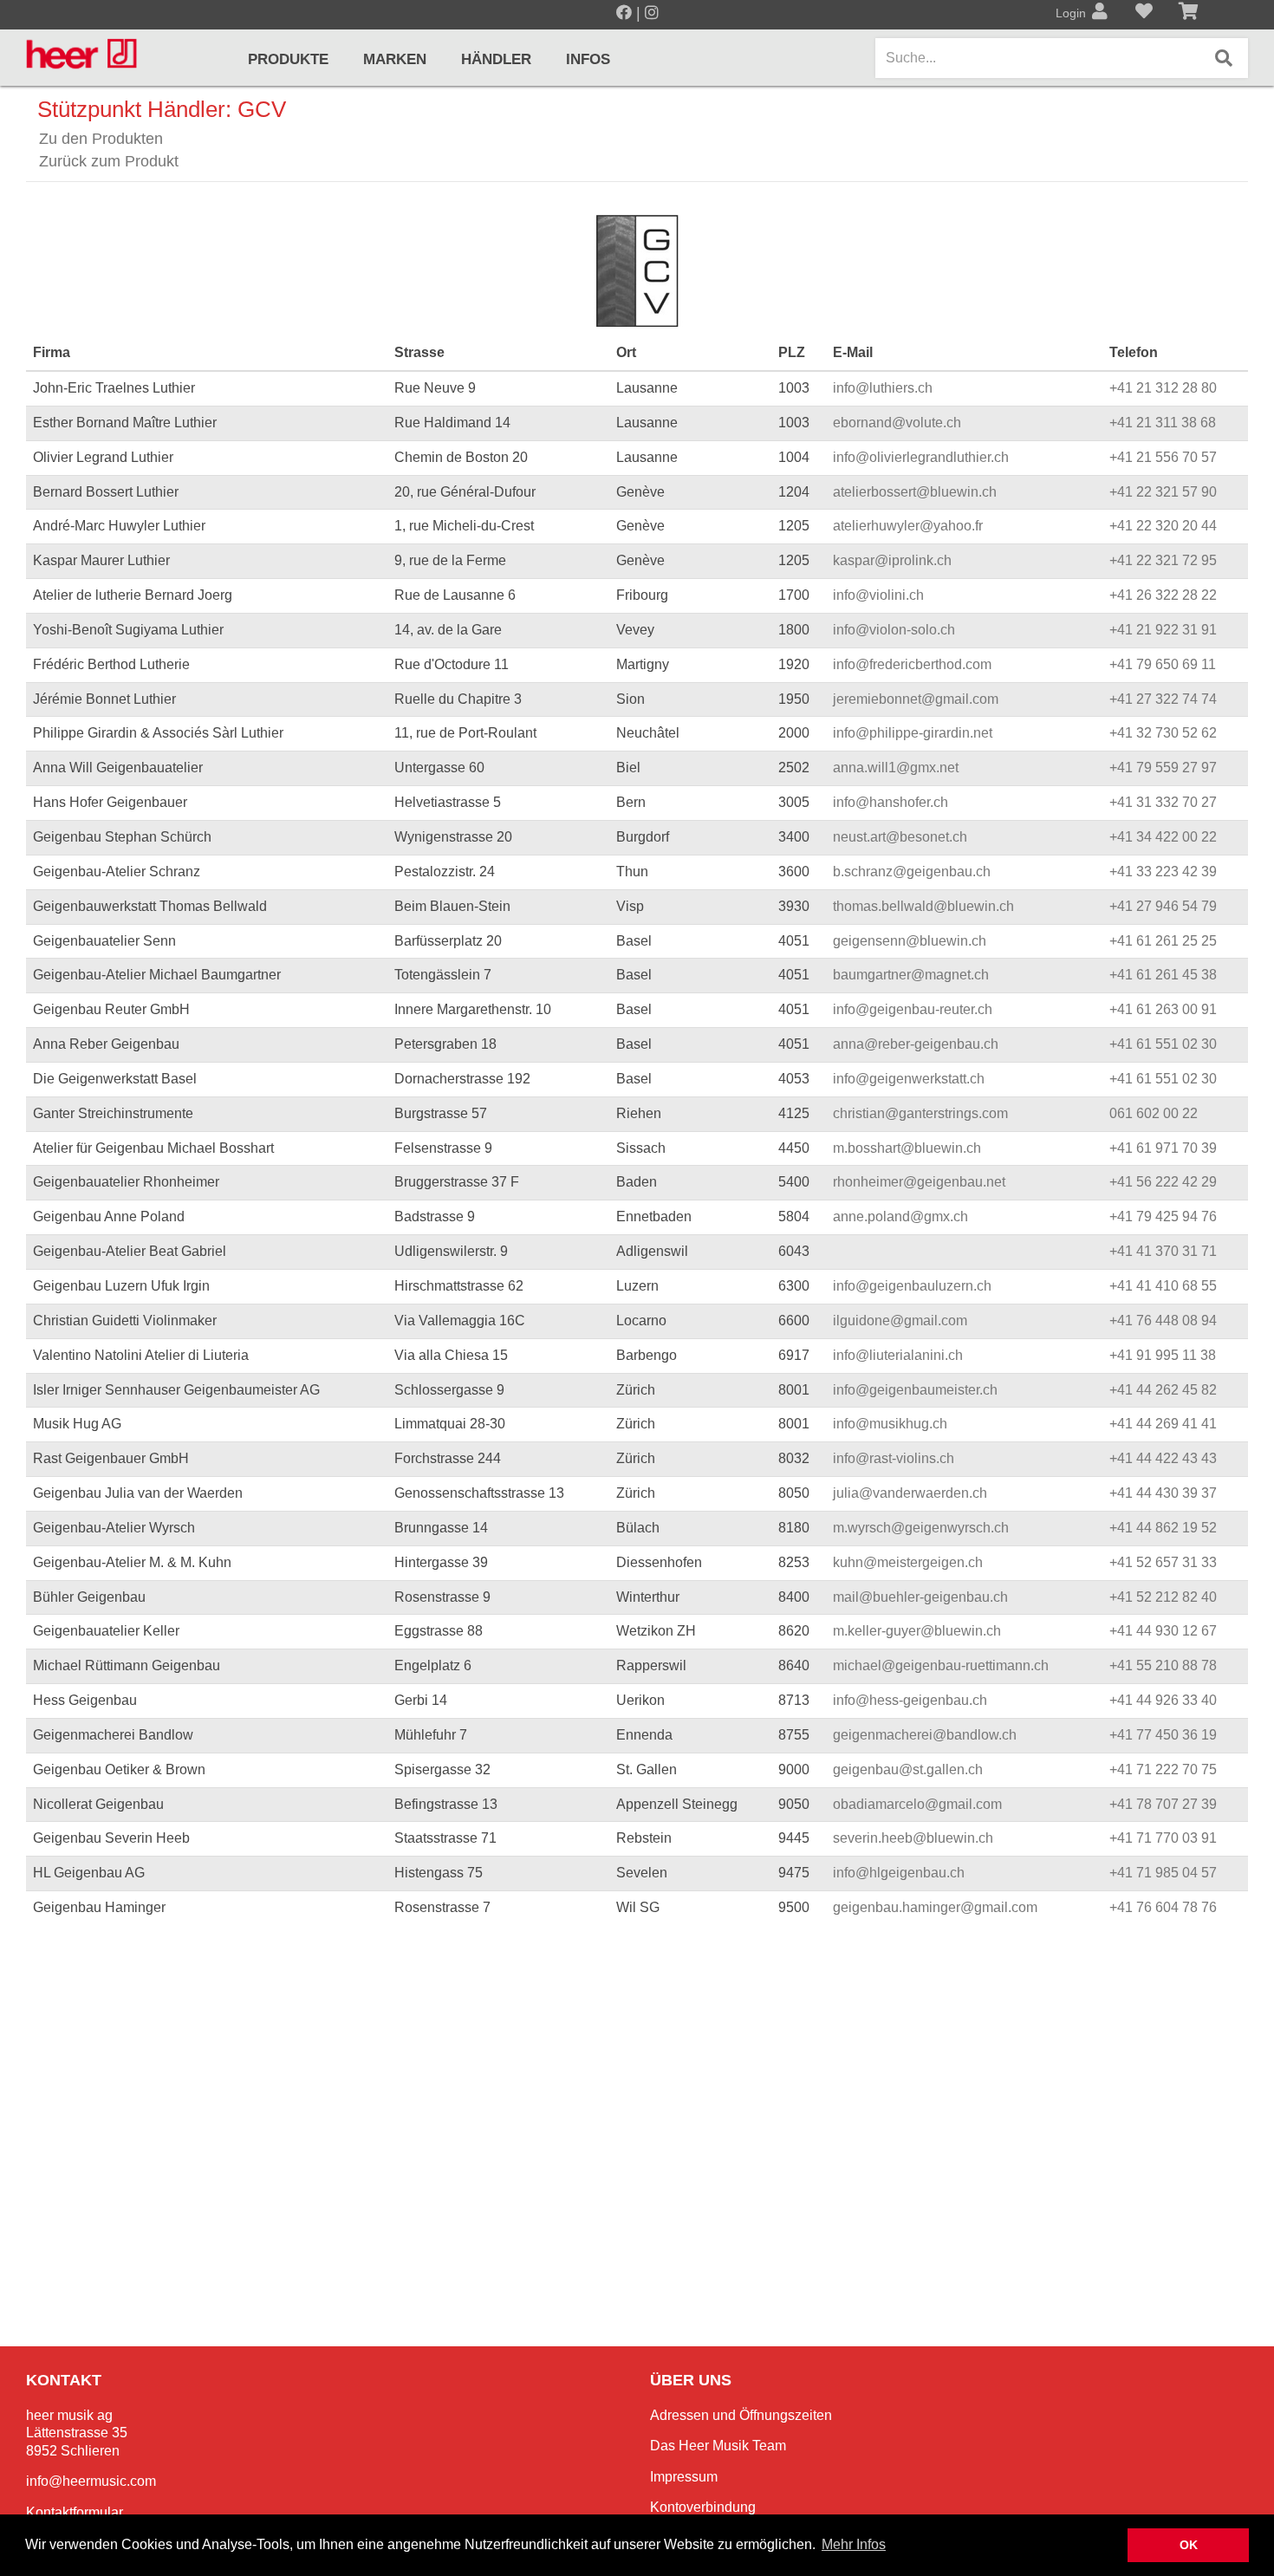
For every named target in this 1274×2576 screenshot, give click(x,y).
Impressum (684, 2477)
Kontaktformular (75, 2512)
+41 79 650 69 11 (1163, 664)
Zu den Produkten (101, 139)
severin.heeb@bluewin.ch (913, 1838)
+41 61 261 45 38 (1163, 975)
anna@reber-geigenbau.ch (916, 1044)
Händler (496, 59)
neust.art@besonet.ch (900, 837)
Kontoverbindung (703, 2507)
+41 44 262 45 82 (1163, 1390)
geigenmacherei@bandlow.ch (925, 1735)
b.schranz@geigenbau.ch (912, 872)
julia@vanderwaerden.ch (910, 1493)
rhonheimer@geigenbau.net (919, 1182)
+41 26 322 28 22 (1163, 595)
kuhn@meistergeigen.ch (908, 1562)
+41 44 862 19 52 (1163, 1528)
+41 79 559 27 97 (1163, 768)
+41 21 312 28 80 (1163, 388)
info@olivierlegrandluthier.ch (921, 457)
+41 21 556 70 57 (1163, 457)
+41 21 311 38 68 (1163, 423)
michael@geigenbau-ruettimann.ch (941, 1665)
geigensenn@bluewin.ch (910, 941)
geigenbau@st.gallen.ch (908, 1769)
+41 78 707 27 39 (1163, 1804)
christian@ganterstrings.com (920, 1113)
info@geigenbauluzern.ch (912, 1286)
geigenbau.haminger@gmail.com (935, 1907)
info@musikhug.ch (890, 1424)
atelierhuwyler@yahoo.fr (908, 526)
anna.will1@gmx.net (896, 768)
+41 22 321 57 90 (1163, 492)
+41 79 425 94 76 (1163, 1216)
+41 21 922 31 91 (1163, 630)
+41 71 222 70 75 (1163, 1769)
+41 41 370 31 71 (1163, 1251)
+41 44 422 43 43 (1163, 1458)
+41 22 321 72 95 (1163, 560)
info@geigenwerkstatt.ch (909, 1079)
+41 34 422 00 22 (1163, 837)
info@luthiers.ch (883, 388)
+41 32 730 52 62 (1163, 733)
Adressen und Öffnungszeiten (741, 2415)
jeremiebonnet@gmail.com (916, 699)
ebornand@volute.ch (897, 423)
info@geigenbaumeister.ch (915, 1390)
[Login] (1100, 13)
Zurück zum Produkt (109, 161)
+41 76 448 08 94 (1163, 1321)
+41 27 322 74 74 (1163, 699)
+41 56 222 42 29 (1163, 1182)
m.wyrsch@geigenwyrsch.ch (921, 1528)
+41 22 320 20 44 (1163, 526)
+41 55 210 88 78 (1163, 1665)
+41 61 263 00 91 (1163, 1009)
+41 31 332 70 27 (1163, 802)
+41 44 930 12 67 (1163, 1631)
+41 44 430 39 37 (1163, 1493)
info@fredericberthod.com (912, 664)
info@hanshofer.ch (890, 802)
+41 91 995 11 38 (1163, 1355)
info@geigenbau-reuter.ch (913, 1009)
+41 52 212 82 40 (1163, 1597)
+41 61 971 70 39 (1163, 1148)
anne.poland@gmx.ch (900, 1216)
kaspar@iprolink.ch (892, 560)
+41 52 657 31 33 (1163, 1562)
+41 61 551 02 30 (1163, 1044)
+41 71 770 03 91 (1163, 1838)
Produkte (288, 59)
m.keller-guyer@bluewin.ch (917, 1631)
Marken (395, 59)
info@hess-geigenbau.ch (910, 1700)
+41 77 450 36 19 (1163, 1735)
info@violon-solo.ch (894, 630)
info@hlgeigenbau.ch (899, 1873)
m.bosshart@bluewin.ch (907, 1148)
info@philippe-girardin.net (913, 733)
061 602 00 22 (1154, 1113)
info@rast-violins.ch (894, 1458)
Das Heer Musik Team (718, 2446)
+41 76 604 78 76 (1163, 1907)
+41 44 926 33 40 (1163, 1700)
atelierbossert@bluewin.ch (915, 492)
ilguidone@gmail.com (900, 1321)
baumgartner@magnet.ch (911, 975)
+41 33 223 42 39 (1163, 872)
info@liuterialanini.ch (898, 1355)
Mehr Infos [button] (854, 2544)
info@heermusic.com (91, 2481)
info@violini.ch (878, 595)
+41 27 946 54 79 (1163, 906)
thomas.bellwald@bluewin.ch (923, 906)
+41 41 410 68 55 (1163, 1286)
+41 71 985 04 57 (1163, 1873)
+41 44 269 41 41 (1163, 1424)
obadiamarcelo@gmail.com (917, 1804)
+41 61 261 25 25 (1163, 941)
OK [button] (1189, 2545)
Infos (588, 59)
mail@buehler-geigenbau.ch (920, 1597)
